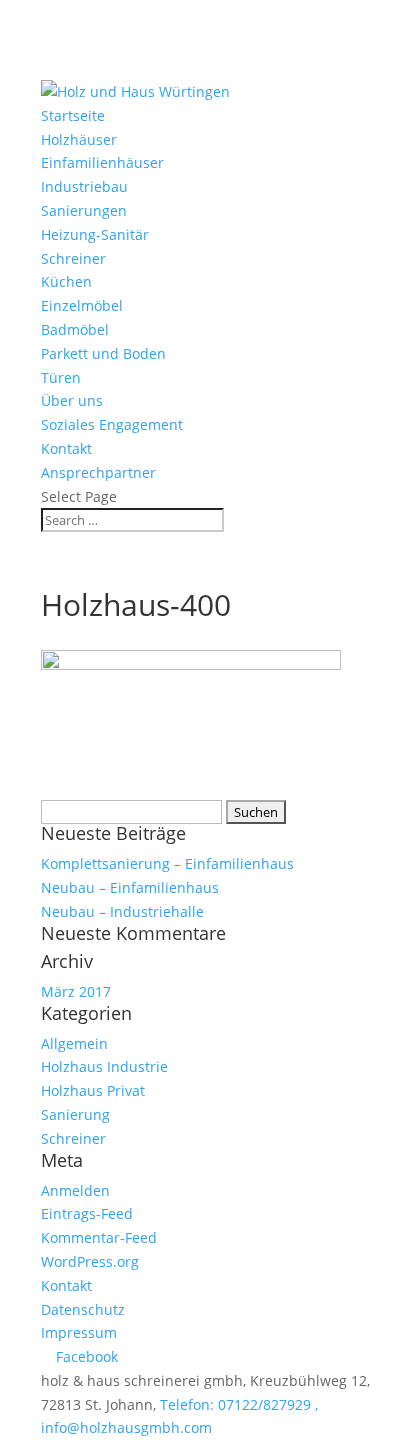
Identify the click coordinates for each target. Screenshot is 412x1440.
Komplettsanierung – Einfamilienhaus (167, 863)
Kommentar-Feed (99, 1237)
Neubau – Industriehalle (122, 911)
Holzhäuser (79, 139)
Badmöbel (75, 329)
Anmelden (75, 1190)
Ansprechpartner (98, 472)
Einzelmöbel (82, 305)
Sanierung (75, 1114)
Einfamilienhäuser (102, 162)
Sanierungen (84, 210)
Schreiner (73, 258)
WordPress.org (90, 1261)
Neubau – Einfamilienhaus (130, 887)
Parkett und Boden (103, 353)
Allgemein (74, 1043)
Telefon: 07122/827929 (235, 1404)
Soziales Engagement (112, 424)
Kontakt (66, 448)
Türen (61, 377)
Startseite (73, 115)
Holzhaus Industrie (104, 1066)
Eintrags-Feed (87, 1213)
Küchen (66, 281)
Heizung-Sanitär (95, 234)
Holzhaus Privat (93, 1090)
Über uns (72, 400)
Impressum (79, 1332)
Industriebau (84, 186)
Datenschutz (83, 1309)
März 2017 (76, 991)
